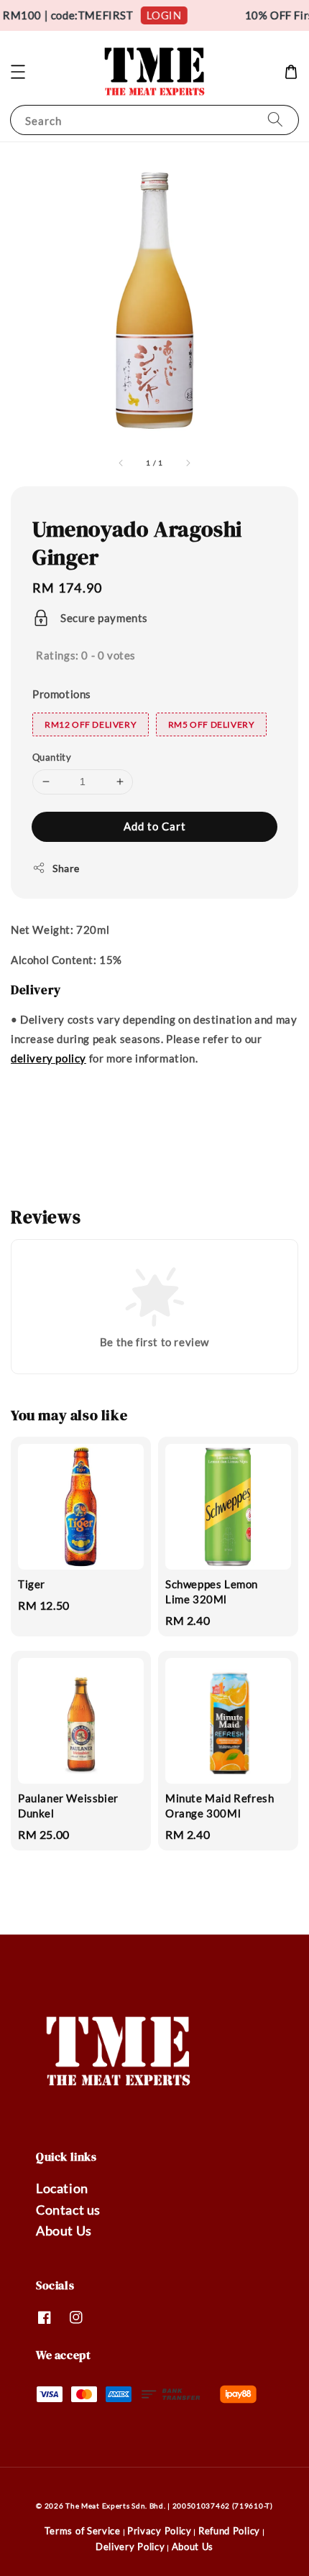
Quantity (52, 757)
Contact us (68, 2210)
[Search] (275, 120)
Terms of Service (83, 2531)
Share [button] (66, 868)
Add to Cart (155, 826)
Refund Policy (229, 2531)
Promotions (62, 694)
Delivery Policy (130, 2547)
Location (62, 2188)
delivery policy (49, 1058)
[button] (18, 72)
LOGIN (159, 15)
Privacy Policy (160, 2531)
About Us (64, 2230)
